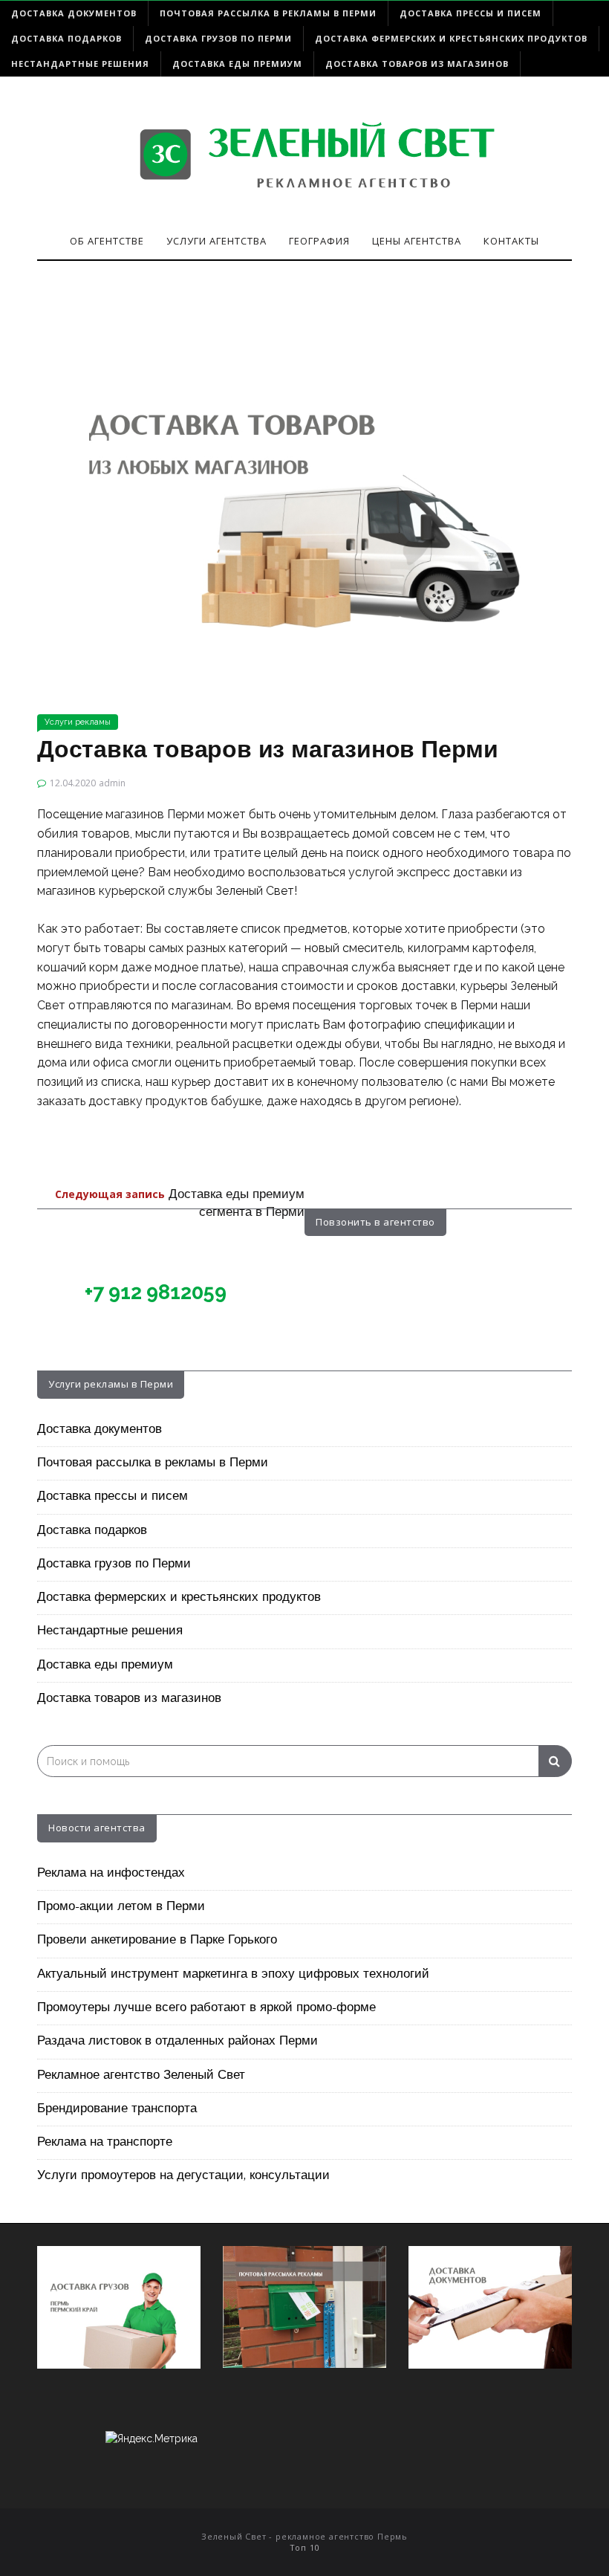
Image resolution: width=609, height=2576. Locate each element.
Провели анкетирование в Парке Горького (157, 1941)
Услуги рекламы (78, 722)
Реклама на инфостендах (111, 1874)
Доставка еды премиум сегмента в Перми (180, 1204)
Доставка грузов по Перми (218, 38)
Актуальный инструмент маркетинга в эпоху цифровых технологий (233, 1975)
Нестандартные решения (80, 64)
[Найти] (555, 1761)
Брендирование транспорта (117, 2109)
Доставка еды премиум (237, 64)
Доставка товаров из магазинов (417, 64)
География (319, 241)
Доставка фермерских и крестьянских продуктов (451, 38)
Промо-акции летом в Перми (121, 1907)
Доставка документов (74, 13)
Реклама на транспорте (105, 2143)
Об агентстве (107, 241)
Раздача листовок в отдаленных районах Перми (178, 2042)
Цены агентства (417, 241)
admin (112, 783)
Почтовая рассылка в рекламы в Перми (268, 13)
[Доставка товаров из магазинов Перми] (304, 493)
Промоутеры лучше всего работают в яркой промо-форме (206, 2008)
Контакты (511, 241)
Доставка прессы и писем (470, 13)
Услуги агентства (216, 241)
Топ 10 (305, 2547)
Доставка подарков (66, 38)
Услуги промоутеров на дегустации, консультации (183, 2176)
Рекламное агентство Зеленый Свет (141, 2076)
